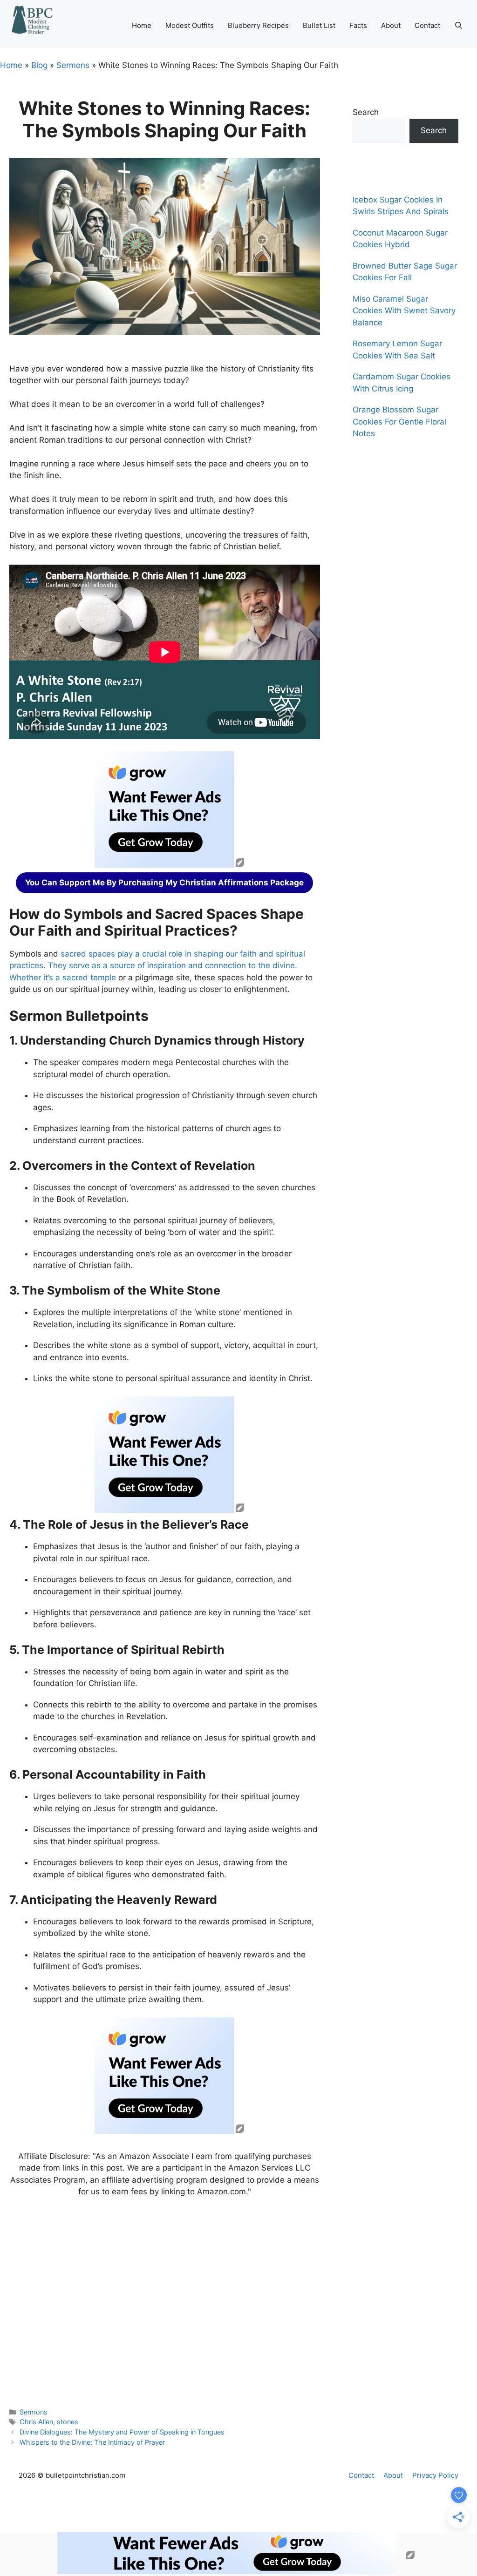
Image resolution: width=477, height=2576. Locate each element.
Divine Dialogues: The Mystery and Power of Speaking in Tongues (122, 2432)
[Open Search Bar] (459, 26)
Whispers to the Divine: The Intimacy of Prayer (92, 2442)
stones (68, 2422)
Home (142, 25)
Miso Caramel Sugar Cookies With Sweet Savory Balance (404, 311)
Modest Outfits (190, 25)
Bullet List (319, 25)
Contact (427, 25)
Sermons (73, 65)
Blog (39, 65)
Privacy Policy (435, 2475)
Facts (358, 25)
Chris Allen (36, 2422)
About (391, 25)
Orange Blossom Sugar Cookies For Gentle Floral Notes (399, 421)
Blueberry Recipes (258, 25)
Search (366, 112)
